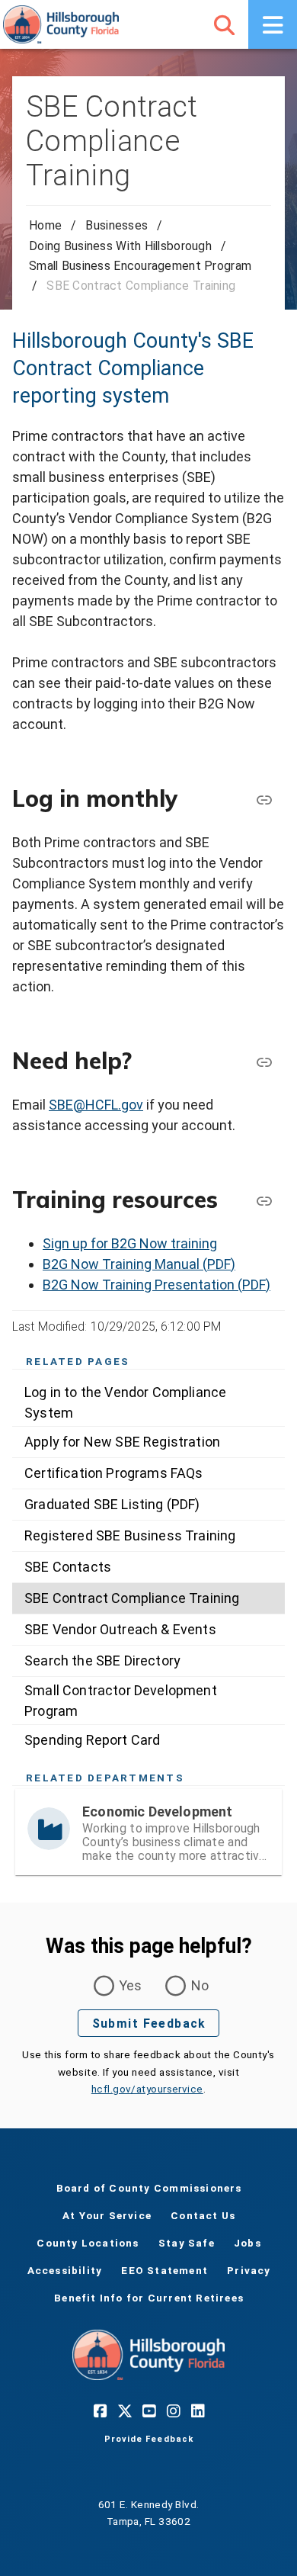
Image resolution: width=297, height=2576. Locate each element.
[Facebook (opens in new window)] (100, 2411)
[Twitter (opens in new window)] (124, 2411)
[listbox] (148, 1567)
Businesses (117, 225)
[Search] (224, 24)
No (200, 1985)
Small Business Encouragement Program (140, 266)
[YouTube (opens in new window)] (148, 2411)
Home (45, 225)
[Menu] (273, 24)
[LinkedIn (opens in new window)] (197, 2411)
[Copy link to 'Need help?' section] (263, 1062)
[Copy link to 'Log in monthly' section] (263, 799)
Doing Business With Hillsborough (120, 246)
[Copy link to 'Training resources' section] (263, 1200)
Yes (131, 1985)
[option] (148, 1402)
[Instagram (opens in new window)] (173, 2411)
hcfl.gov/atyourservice (147, 2089)
